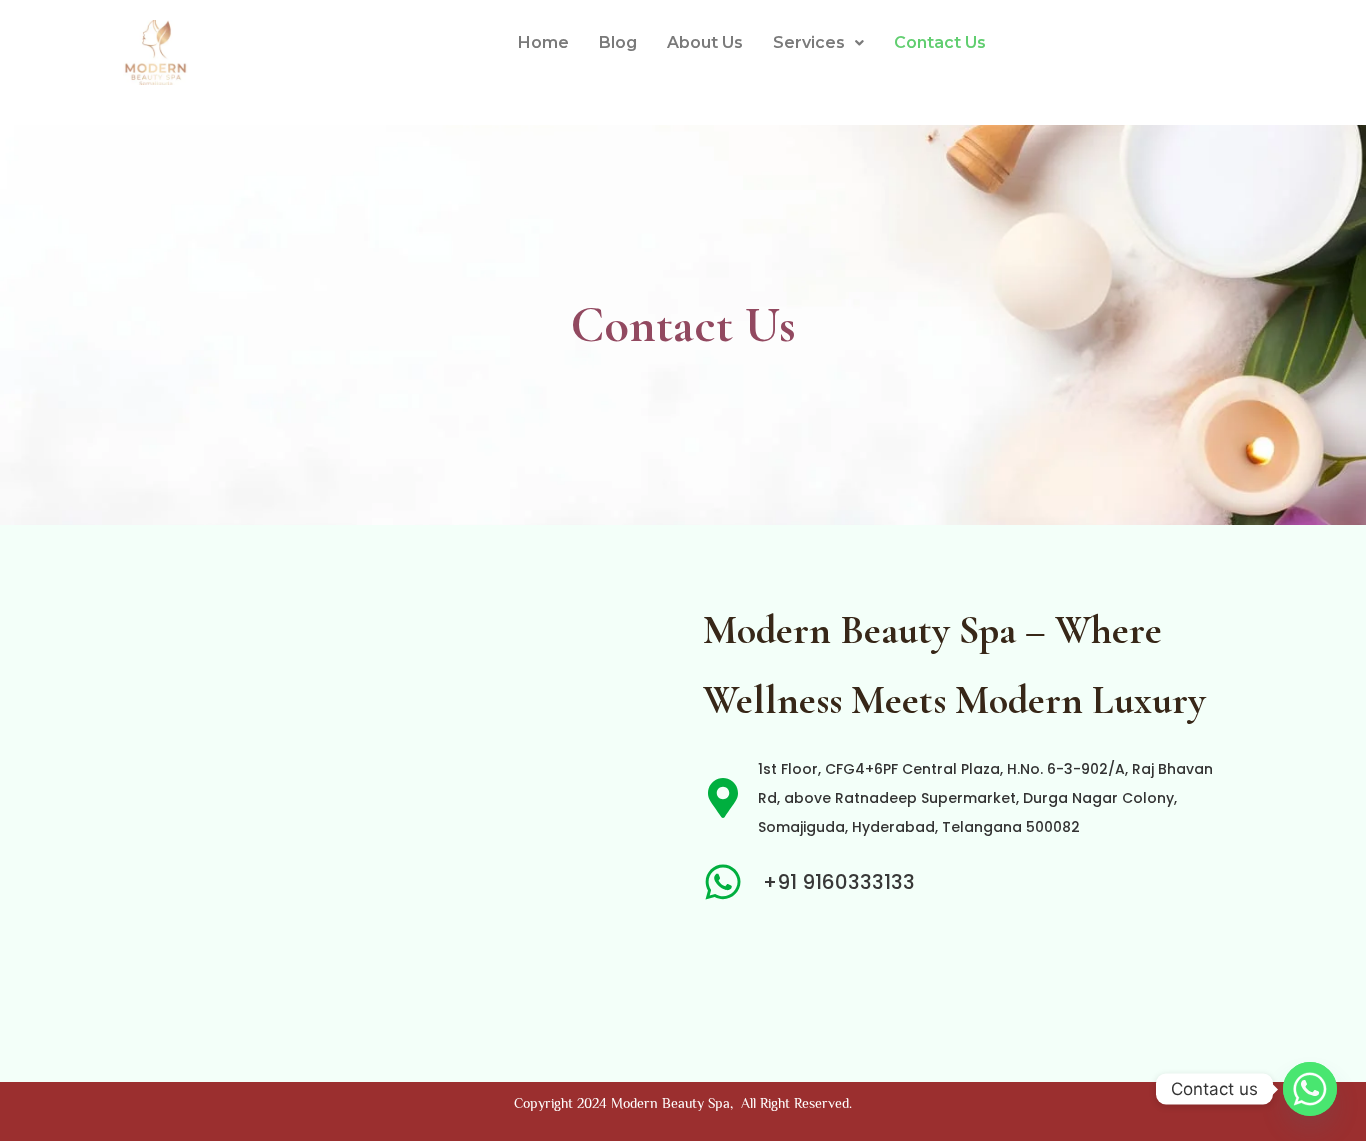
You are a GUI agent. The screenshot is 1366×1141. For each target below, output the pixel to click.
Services (809, 42)
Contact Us (940, 42)
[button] (818, 43)
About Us (705, 42)
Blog (618, 42)
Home (543, 42)
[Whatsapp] (1310, 1089)
